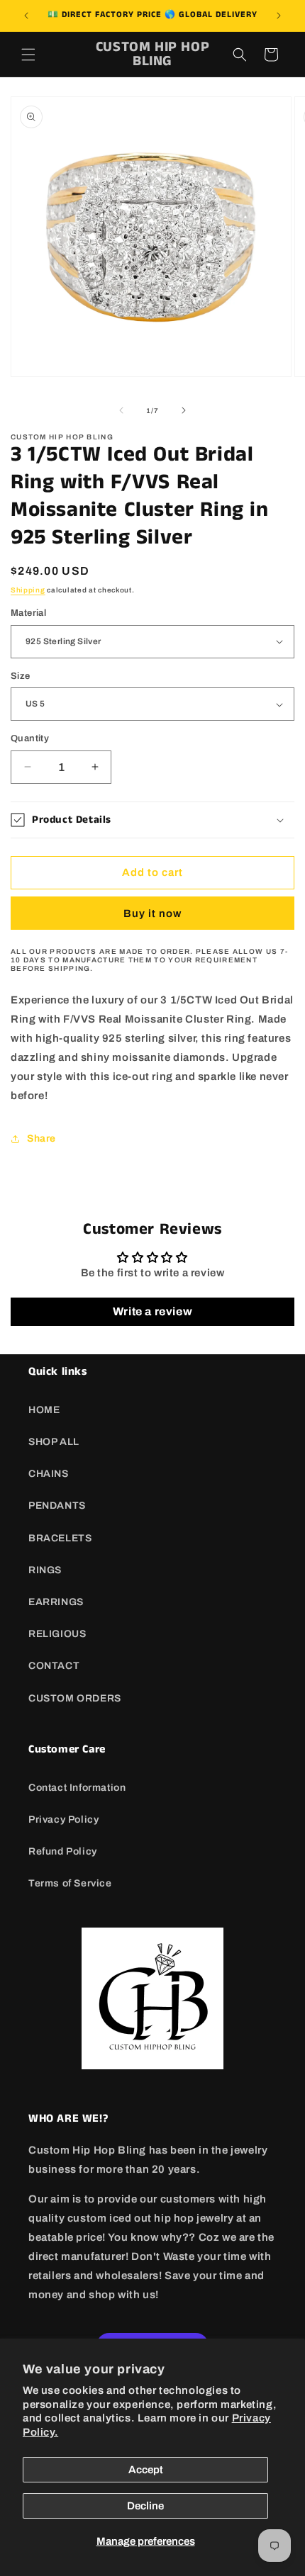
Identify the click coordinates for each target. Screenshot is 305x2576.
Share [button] (41, 1138)
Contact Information (77, 1788)
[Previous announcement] (26, 16)
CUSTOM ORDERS (75, 1698)
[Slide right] (184, 410)
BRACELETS (60, 1538)
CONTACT (54, 1666)
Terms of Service (70, 1883)
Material (28, 613)
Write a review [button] (152, 1311)
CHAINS (49, 1474)
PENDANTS (57, 1506)
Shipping (28, 590)
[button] (28, 55)
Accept (146, 2470)
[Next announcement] (279, 16)
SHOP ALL (54, 1442)
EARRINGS (56, 1602)
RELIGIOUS (57, 1634)
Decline (145, 2506)
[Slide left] (121, 410)
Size (21, 676)
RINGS (45, 1570)
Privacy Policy (63, 1819)
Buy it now (152, 913)
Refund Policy (63, 1851)
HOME (44, 1410)
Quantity (30, 738)
